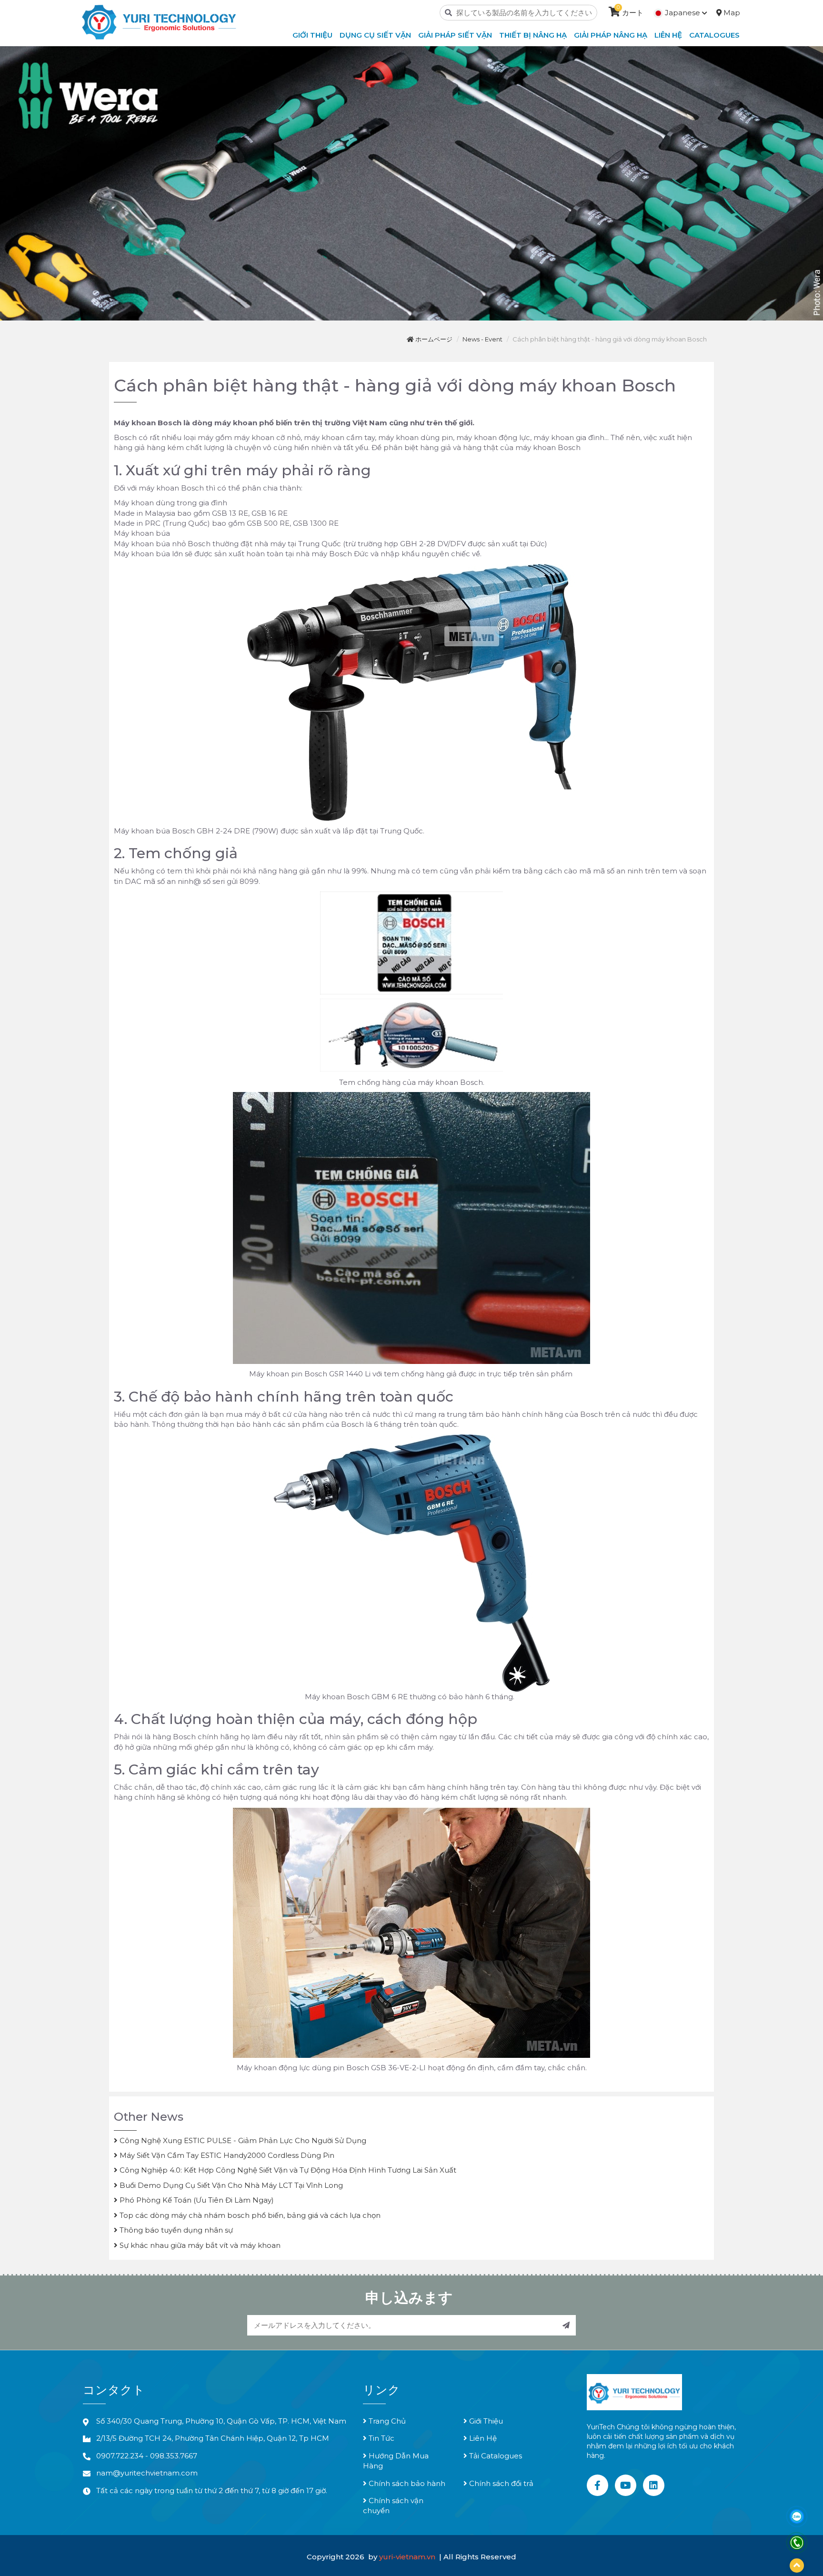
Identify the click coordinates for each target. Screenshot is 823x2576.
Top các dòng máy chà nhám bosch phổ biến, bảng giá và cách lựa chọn (249, 2215)
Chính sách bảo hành (406, 2483)
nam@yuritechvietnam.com (147, 2473)
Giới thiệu (312, 35)
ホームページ (433, 339)
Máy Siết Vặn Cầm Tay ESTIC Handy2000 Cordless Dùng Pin (226, 2155)
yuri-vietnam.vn (408, 2557)
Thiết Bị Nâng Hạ (533, 35)
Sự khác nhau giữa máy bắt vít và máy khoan (199, 2245)
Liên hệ (668, 35)
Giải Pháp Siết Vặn (455, 35)
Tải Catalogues (495, 2456)
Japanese (682, 13)
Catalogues (714, 35)
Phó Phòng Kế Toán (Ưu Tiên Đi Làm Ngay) (196, 2200)
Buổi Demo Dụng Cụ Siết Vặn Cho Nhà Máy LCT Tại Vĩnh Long (230, 2185)
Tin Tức (381, 2438)
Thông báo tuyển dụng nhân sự (175, 2230)
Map (731, 13)
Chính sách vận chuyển (393, 2506)
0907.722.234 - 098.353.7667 (147, 2456)
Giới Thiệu (485, 2421)
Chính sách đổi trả (500, 2483)
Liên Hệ (482, 2438)
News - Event (482, 339)
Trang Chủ (386, 2421)
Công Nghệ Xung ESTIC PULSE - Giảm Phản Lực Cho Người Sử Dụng (242, 2140)
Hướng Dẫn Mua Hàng (396, 2461)
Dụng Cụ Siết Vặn (375, 35)
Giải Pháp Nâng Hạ (611, 35)
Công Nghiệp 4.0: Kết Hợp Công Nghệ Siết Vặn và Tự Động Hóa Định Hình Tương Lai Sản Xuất (287, 2170)
